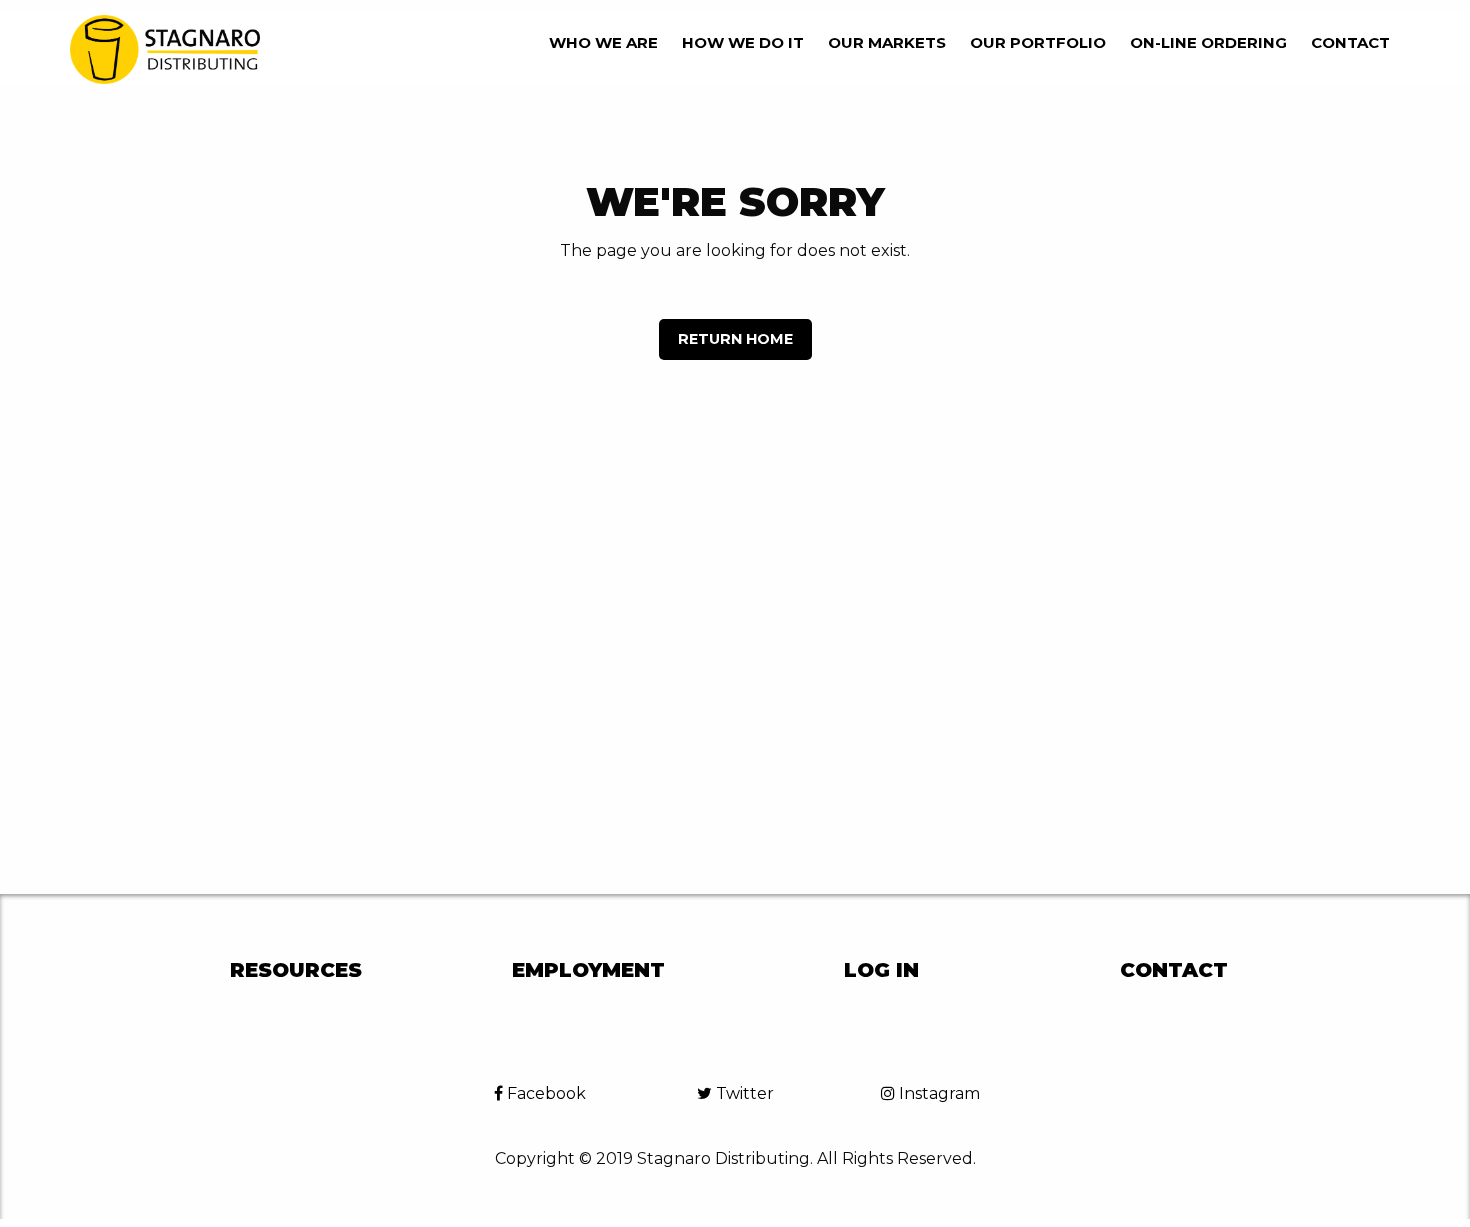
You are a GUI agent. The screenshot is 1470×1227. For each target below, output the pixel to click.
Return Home (735, 339)
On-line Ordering (1208, 42)
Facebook (544, 1093)
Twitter (743, 1093)
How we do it (743, 42)
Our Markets (887, 42)
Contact (1350, 42)
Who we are (603, 42)
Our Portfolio (1038, 42)
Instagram (937, 1093)
